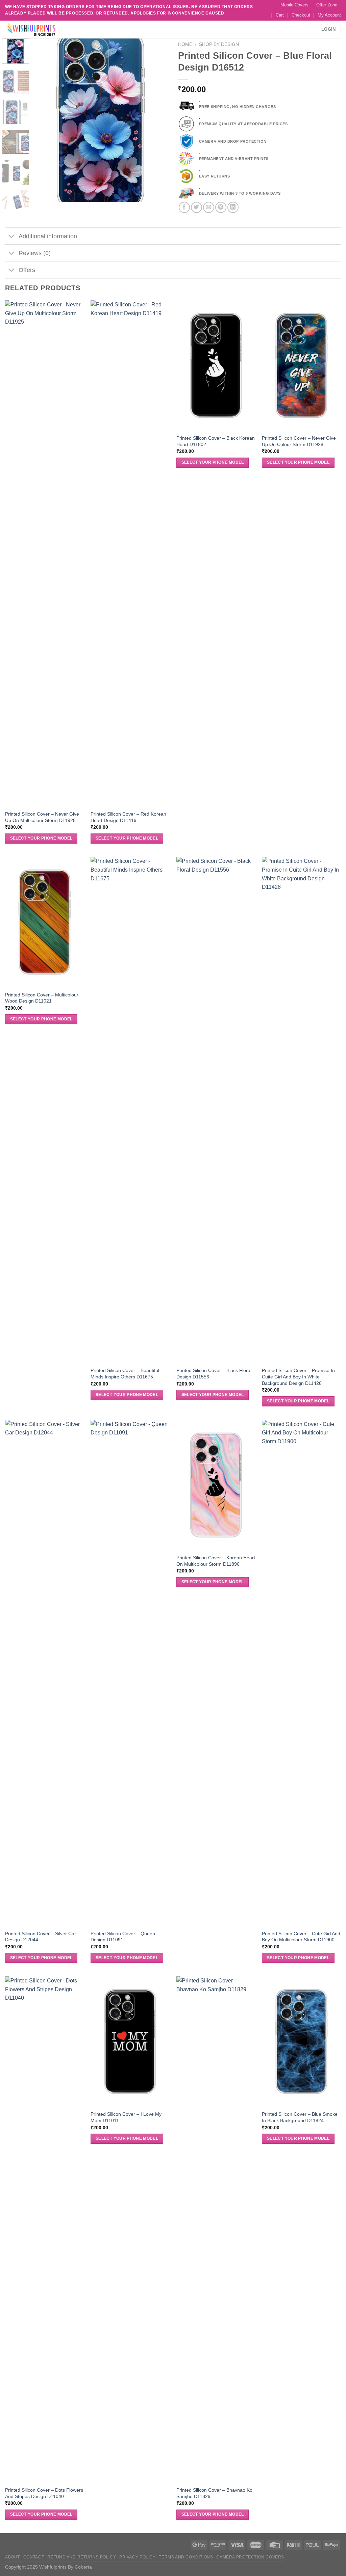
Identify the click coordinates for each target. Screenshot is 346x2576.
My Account (329, 15)
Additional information (48, 236)
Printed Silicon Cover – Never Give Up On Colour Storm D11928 (299, 441)
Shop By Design (219, 44)
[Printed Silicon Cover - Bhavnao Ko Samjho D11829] (216, 2229)
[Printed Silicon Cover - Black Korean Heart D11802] (216, 365)
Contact (34, 2557)
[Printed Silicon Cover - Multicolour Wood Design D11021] (45, 922)
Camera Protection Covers (250, 2557)
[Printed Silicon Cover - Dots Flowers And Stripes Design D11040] (45, 2229)
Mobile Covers (294, 5)
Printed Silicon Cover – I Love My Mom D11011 (126, 2117)
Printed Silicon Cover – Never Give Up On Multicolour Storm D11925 (42, 817)
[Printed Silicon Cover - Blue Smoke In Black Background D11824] (301, 2041)
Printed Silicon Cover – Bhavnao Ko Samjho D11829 (214, 2493)
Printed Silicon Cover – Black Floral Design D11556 (214, 1374)
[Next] (157, 120)
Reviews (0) (35, 253)
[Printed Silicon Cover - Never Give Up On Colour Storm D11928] (301, 365)
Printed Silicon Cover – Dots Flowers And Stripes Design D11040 (44, 2493)
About (13, 2557)
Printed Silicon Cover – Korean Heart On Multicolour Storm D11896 (216, 1561)
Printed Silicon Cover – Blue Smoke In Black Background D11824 (300, 2117)
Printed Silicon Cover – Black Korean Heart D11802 (216, 441)
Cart (280, 15)
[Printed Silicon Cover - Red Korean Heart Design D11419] (130, 553)
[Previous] (45, 120)
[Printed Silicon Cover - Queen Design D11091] (130, 1673)
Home (185, 44)
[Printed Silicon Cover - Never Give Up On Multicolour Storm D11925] (45, 553)
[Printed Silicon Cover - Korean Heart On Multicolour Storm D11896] (216, 1485)
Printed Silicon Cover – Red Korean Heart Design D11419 (128, 817)
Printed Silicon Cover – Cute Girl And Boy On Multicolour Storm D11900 (301, 1937)
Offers (27, 270)
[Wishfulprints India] (39, 30)
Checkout (301, 15)
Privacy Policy (138, 2557)
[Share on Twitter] (196, 207)
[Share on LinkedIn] (233, 207)
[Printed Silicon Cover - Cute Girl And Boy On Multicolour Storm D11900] (301, 1673)
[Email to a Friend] (209, 207)
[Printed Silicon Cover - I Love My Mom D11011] (130, 2041)
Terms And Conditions (186, 2557)
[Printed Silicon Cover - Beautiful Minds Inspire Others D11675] (130, 1110)
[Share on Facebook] (184, 207)
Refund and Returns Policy (82, 2557)
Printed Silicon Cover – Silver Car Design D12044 (41, 1937)
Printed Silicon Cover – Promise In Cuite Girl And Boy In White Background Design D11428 (298, 1377)
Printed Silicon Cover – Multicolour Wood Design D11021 (42, 998)
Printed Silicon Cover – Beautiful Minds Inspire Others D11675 (125, 1374)
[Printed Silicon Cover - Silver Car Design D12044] (45, 1673)
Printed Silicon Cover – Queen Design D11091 (123, 1937)
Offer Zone (327, 5)
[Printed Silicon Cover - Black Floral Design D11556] (216, 1110)
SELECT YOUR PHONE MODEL (41, 838)
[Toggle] (12, 237)
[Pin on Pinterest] (221, 207)
